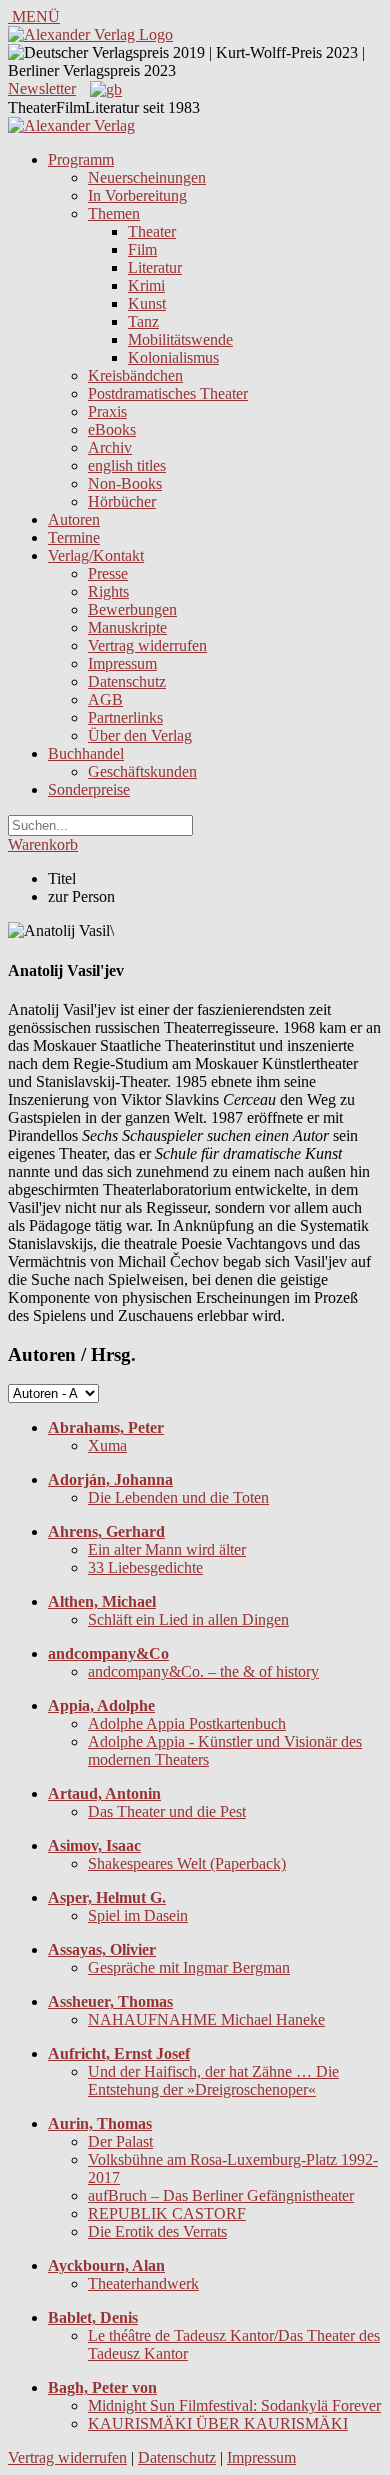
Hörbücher (122, 501)
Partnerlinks (125, 717)
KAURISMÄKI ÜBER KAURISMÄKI (218, 2423)
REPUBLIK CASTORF (167, 2213)
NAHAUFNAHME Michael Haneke (206, 2019)
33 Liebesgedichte (145, 1567)
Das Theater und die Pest (167, 1811)
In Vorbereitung (137, 195)
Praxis (107, 411)
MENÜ (34, 16)
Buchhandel (86, 753)
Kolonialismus (173, 357)
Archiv (110, 447)
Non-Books (125, 483)
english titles (127, 465)
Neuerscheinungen (147, 177)
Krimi (146, 285)
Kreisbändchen (135, 375)
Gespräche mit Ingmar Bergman (189, 1967)
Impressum (122, 663)
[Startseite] (71, 125)
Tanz (143, 321)
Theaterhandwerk (143, 2283)
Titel (62, 878)
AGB (105, 699)
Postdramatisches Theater (168, 393)
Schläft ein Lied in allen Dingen (188, 1619)
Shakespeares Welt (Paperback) (187, 1863)
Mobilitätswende (180, 339)
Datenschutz (127, 681)
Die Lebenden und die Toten (178, 1497)
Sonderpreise (89, 789)
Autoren (74, 519)
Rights (108, 591)
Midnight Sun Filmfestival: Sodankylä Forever (234, 2405)
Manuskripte (127, 627)
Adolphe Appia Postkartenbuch (187, 1723)
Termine (74, 537)
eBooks (112, 429)
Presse (108, 573)
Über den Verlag (140, 735)
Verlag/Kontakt (96, 555)
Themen (114, 213)
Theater (152, 231)
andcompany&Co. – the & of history (203, 1671)
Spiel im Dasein (138, 1915)
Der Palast (120, 2141)
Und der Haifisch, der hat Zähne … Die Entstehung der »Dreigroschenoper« (213, 2080)
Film (142, 249)
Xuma (107, 1445)
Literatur (155, 267)
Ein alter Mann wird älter (167, 1549)
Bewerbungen (132, 609)
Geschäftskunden (142, 771)
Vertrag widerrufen (147, 645)
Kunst (147, 303)
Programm (81, 159)
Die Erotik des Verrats (157, 2231)
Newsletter (42, 88)
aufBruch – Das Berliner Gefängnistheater (221, 2195)
